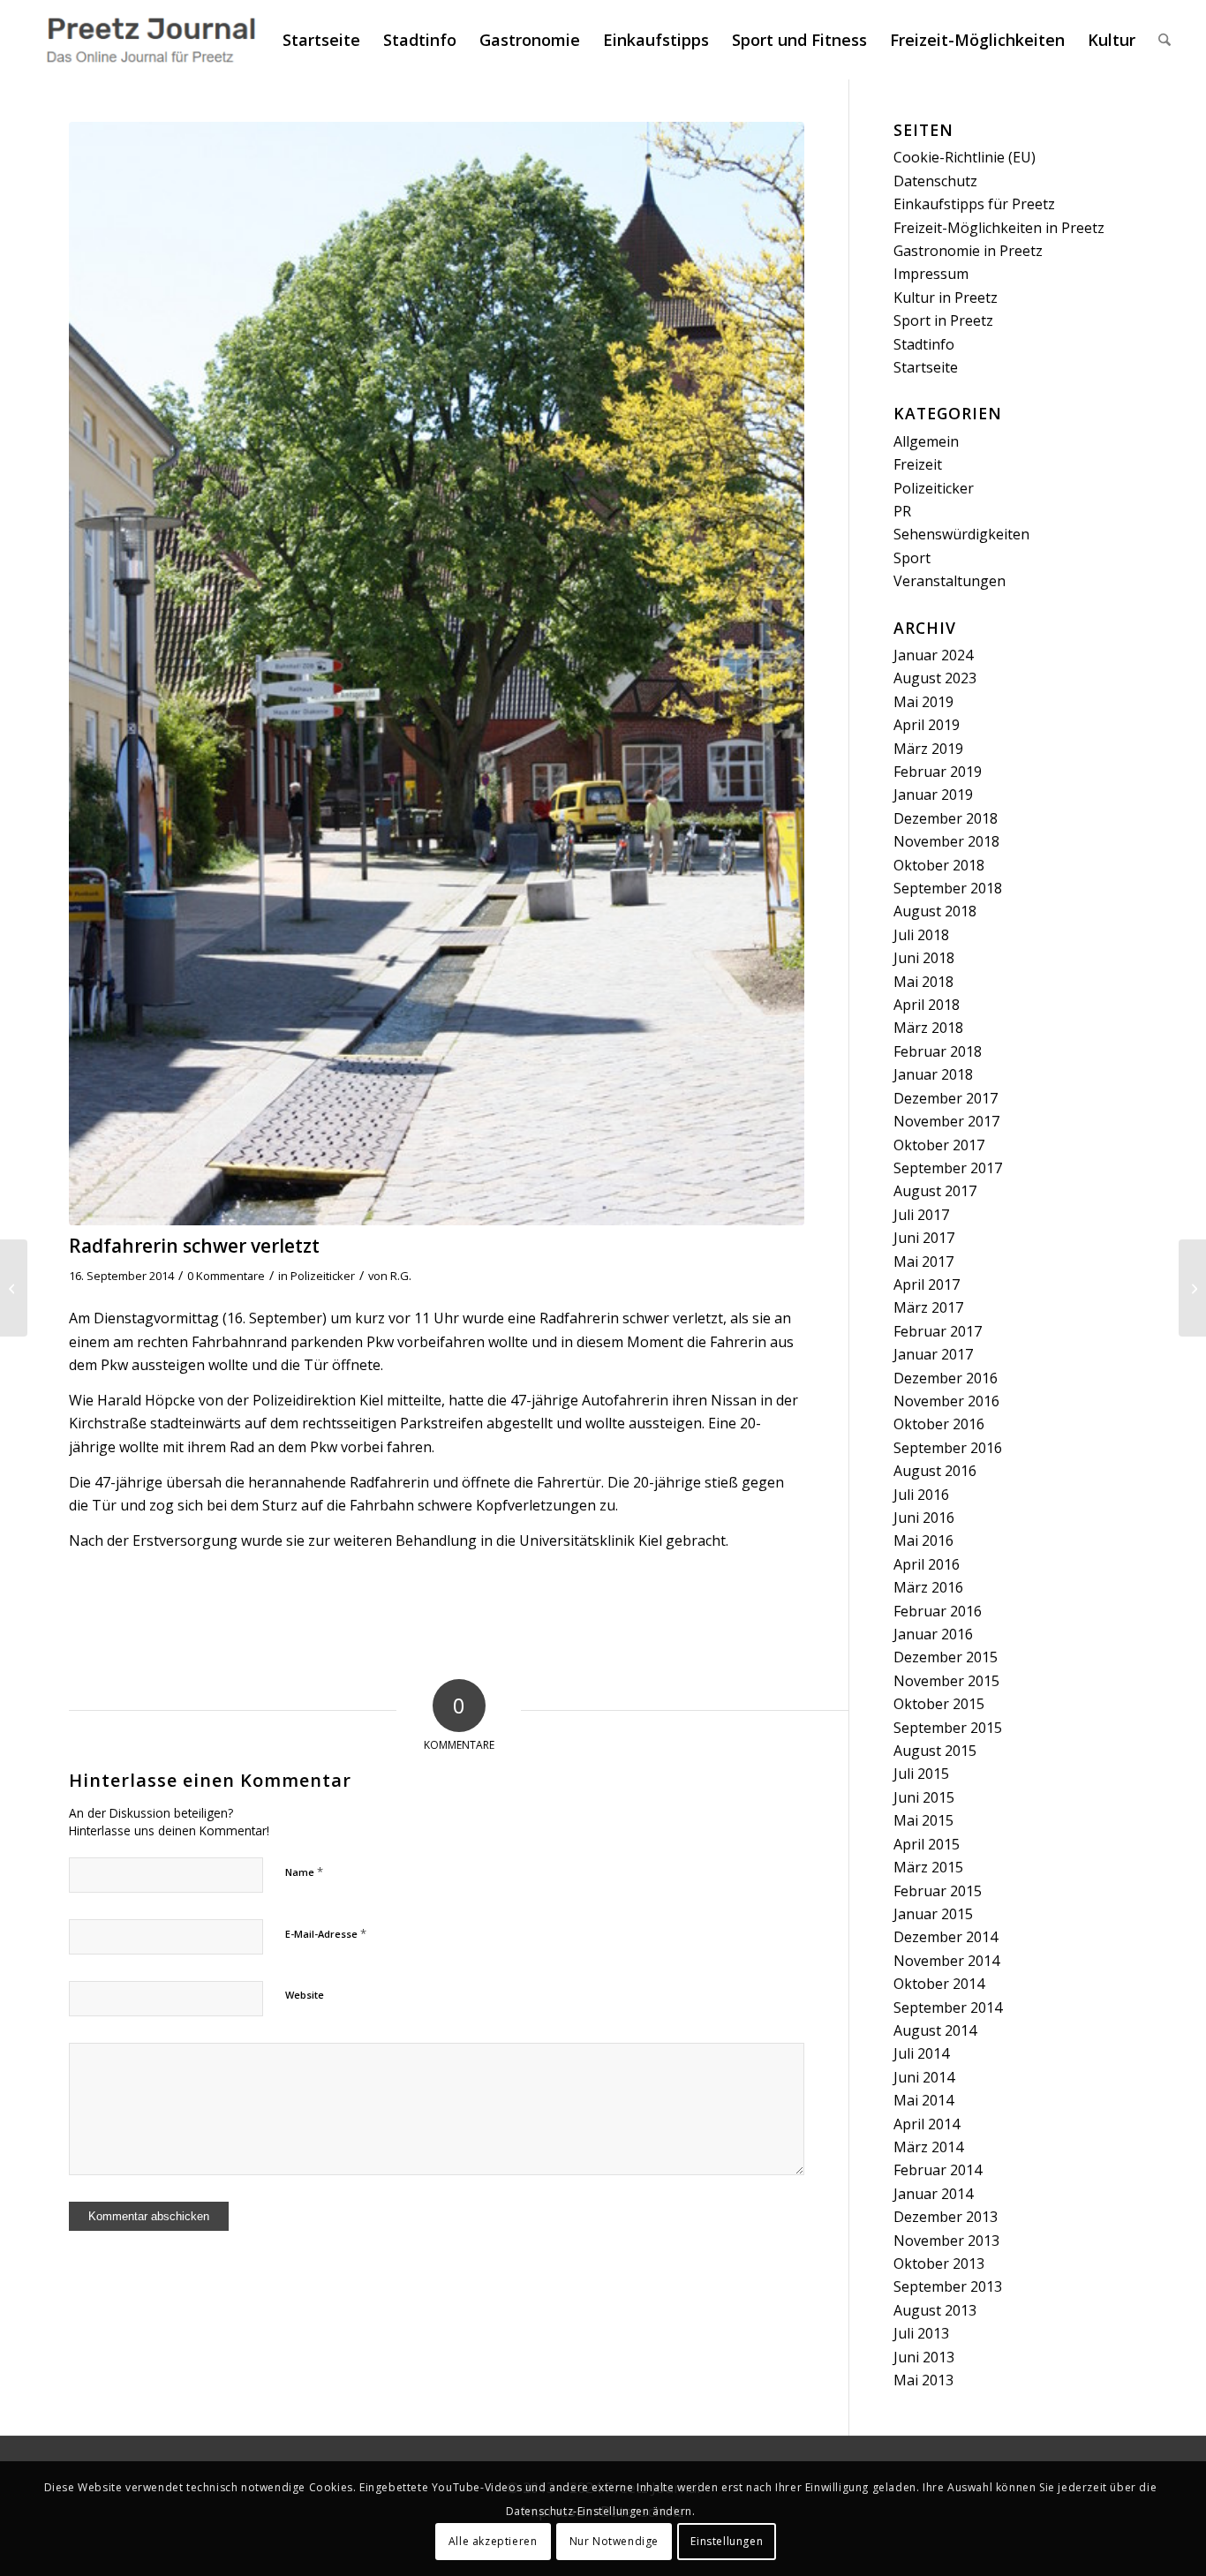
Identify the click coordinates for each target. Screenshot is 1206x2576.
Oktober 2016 (939, 1424)
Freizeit (918, 464)
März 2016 (928, 1587)
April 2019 (927, 725)
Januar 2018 (933, 1074)
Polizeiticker (323, 1276)
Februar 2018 (938, 1051)
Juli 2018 (921, 935)
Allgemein (926, 441)
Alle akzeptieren (493, 2541)
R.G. (401, 1276)
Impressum (931, 274)
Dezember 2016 (946, 1378)
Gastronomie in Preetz (968, 251)
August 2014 (935, 2030)
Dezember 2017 (946, 1098)
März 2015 (928, 1867)
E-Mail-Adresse (326, 1933)
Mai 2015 (923, 1820)
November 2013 (946, 2241)
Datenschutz (935, 181)
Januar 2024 (933, 655)
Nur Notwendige (614, 2541)
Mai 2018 (923, 982)
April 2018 (927, 1005)
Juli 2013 (921, 2333)
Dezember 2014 (946, 1937)
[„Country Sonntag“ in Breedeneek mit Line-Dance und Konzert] (14, 1288)
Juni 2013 (924, 2357)
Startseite (926, 367)
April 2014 (927, 2124)
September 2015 (948, 1728)
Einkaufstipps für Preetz (974, 204)
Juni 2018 (924, 958)
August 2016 (935, 1471)
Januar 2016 (933, 1634)
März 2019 (928, 749)
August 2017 (935, 1191)
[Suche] (1165, 40)
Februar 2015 (938, 1891)
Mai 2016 (923, 1540)
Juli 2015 (921, 1774)
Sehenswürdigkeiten (961, 534)
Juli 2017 (921, 1215)
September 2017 (948, 1168)
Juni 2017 (924, 1238)
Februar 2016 (938, 1611)
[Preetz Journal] (151, 40)
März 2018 (928, 1028)
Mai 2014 (923, 2100)
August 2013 (935, 2310)
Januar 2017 (933, 1354)
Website (305, 1995)
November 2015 (946, 1681)
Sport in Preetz (943, 320)
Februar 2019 (938, 772)
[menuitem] (321, 40)
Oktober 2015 (939, 1704)
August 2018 (935, 911)
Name (304, 1872)
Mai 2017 (923, 1262)
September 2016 (948, 1448)
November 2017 (946, 1121)
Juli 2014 (921, 2053)
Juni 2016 (924, 1518)
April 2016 (927, 1564)
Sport (912, 558)
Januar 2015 (933, 1914)
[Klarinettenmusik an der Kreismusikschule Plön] (1192, 1288)
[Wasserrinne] (437, 674)
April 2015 (927, 1844)
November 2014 (946, 1961)
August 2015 (935, 1751)
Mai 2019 (923, 702)
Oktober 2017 (939, 1145)
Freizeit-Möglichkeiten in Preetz (999, 228)
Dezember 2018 (946, 818)
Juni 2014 (924, 2077)
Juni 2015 (924, 1797)
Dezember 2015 (946, 1657)
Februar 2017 (938, 1331)
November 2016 (946, 1401)
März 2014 (928, 2147)
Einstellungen (727, 2541)
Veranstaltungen (950, 581)
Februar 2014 (938, 2170)
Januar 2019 (933, 795)
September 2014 (948, 2007)
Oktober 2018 (939, 865)
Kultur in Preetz (946, 298)
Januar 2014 (933, 2194)
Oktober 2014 (939, 1984)
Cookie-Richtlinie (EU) (965, 157)
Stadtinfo (924, 344)
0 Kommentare (226, 1276)
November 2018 (946, 841)
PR (902, 511)
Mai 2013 (923, 2380)
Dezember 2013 (946, 2217)
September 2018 (948, 888)
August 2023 (935, 678)
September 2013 (948, 2286)
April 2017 (927, 1284)
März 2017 (928, 1307)
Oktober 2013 (939, 2263)
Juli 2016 (921, 1495)
